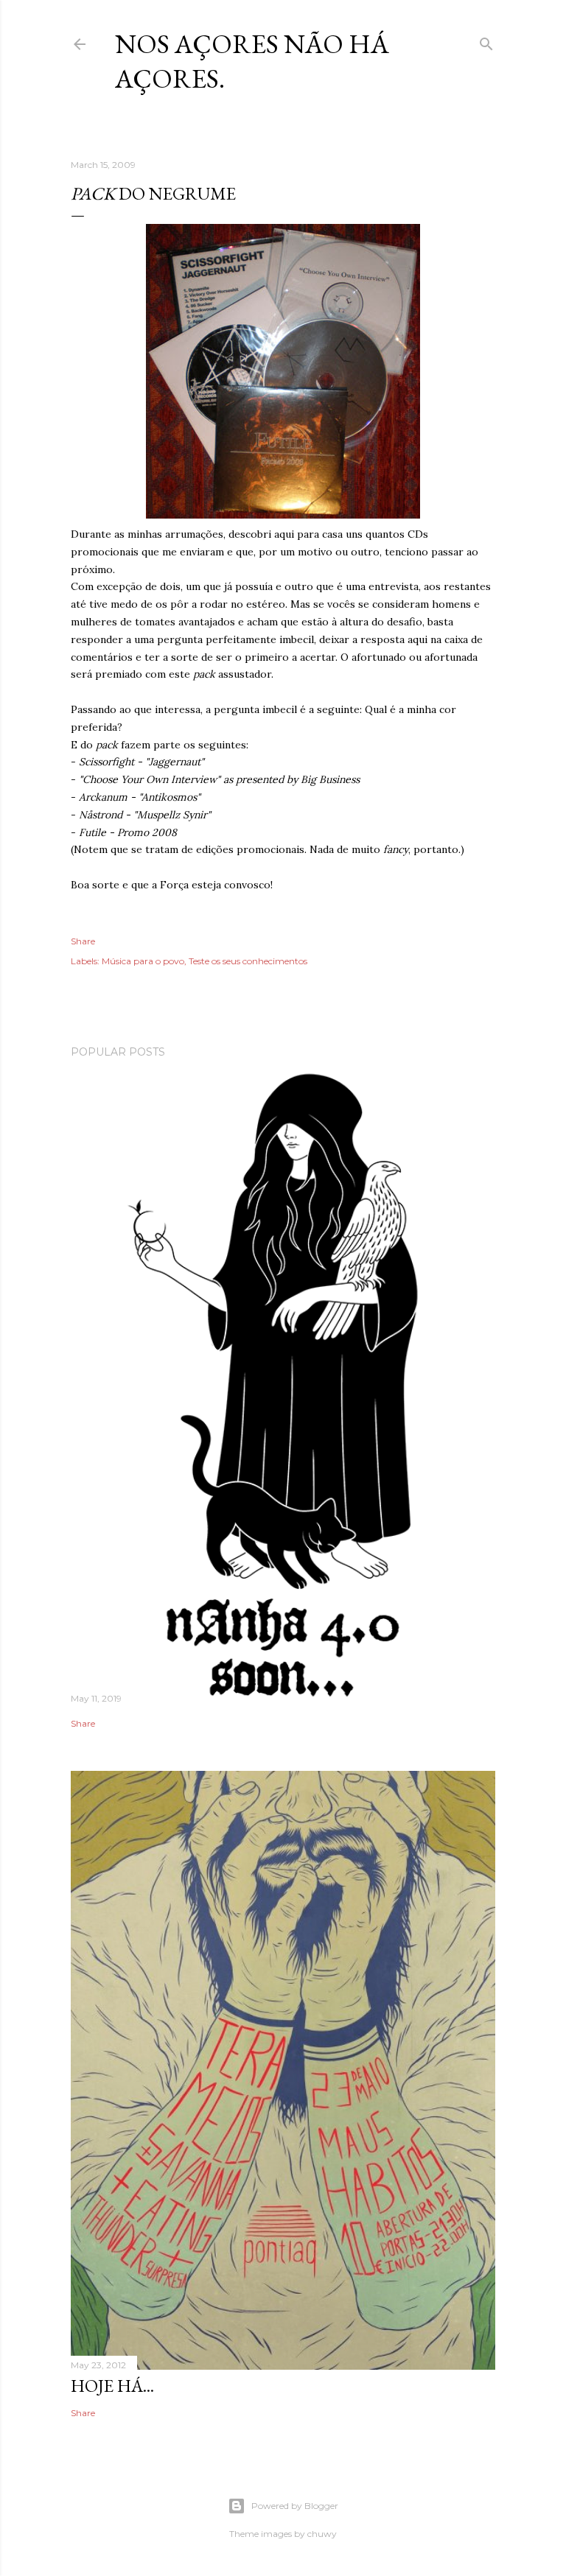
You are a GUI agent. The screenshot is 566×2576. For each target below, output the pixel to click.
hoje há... (112, 2386)
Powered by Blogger (295, 2506)
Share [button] (83, 941)
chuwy (322, 2534)
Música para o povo (143, 961)
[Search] (486, 41)
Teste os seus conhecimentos (248, 961)
